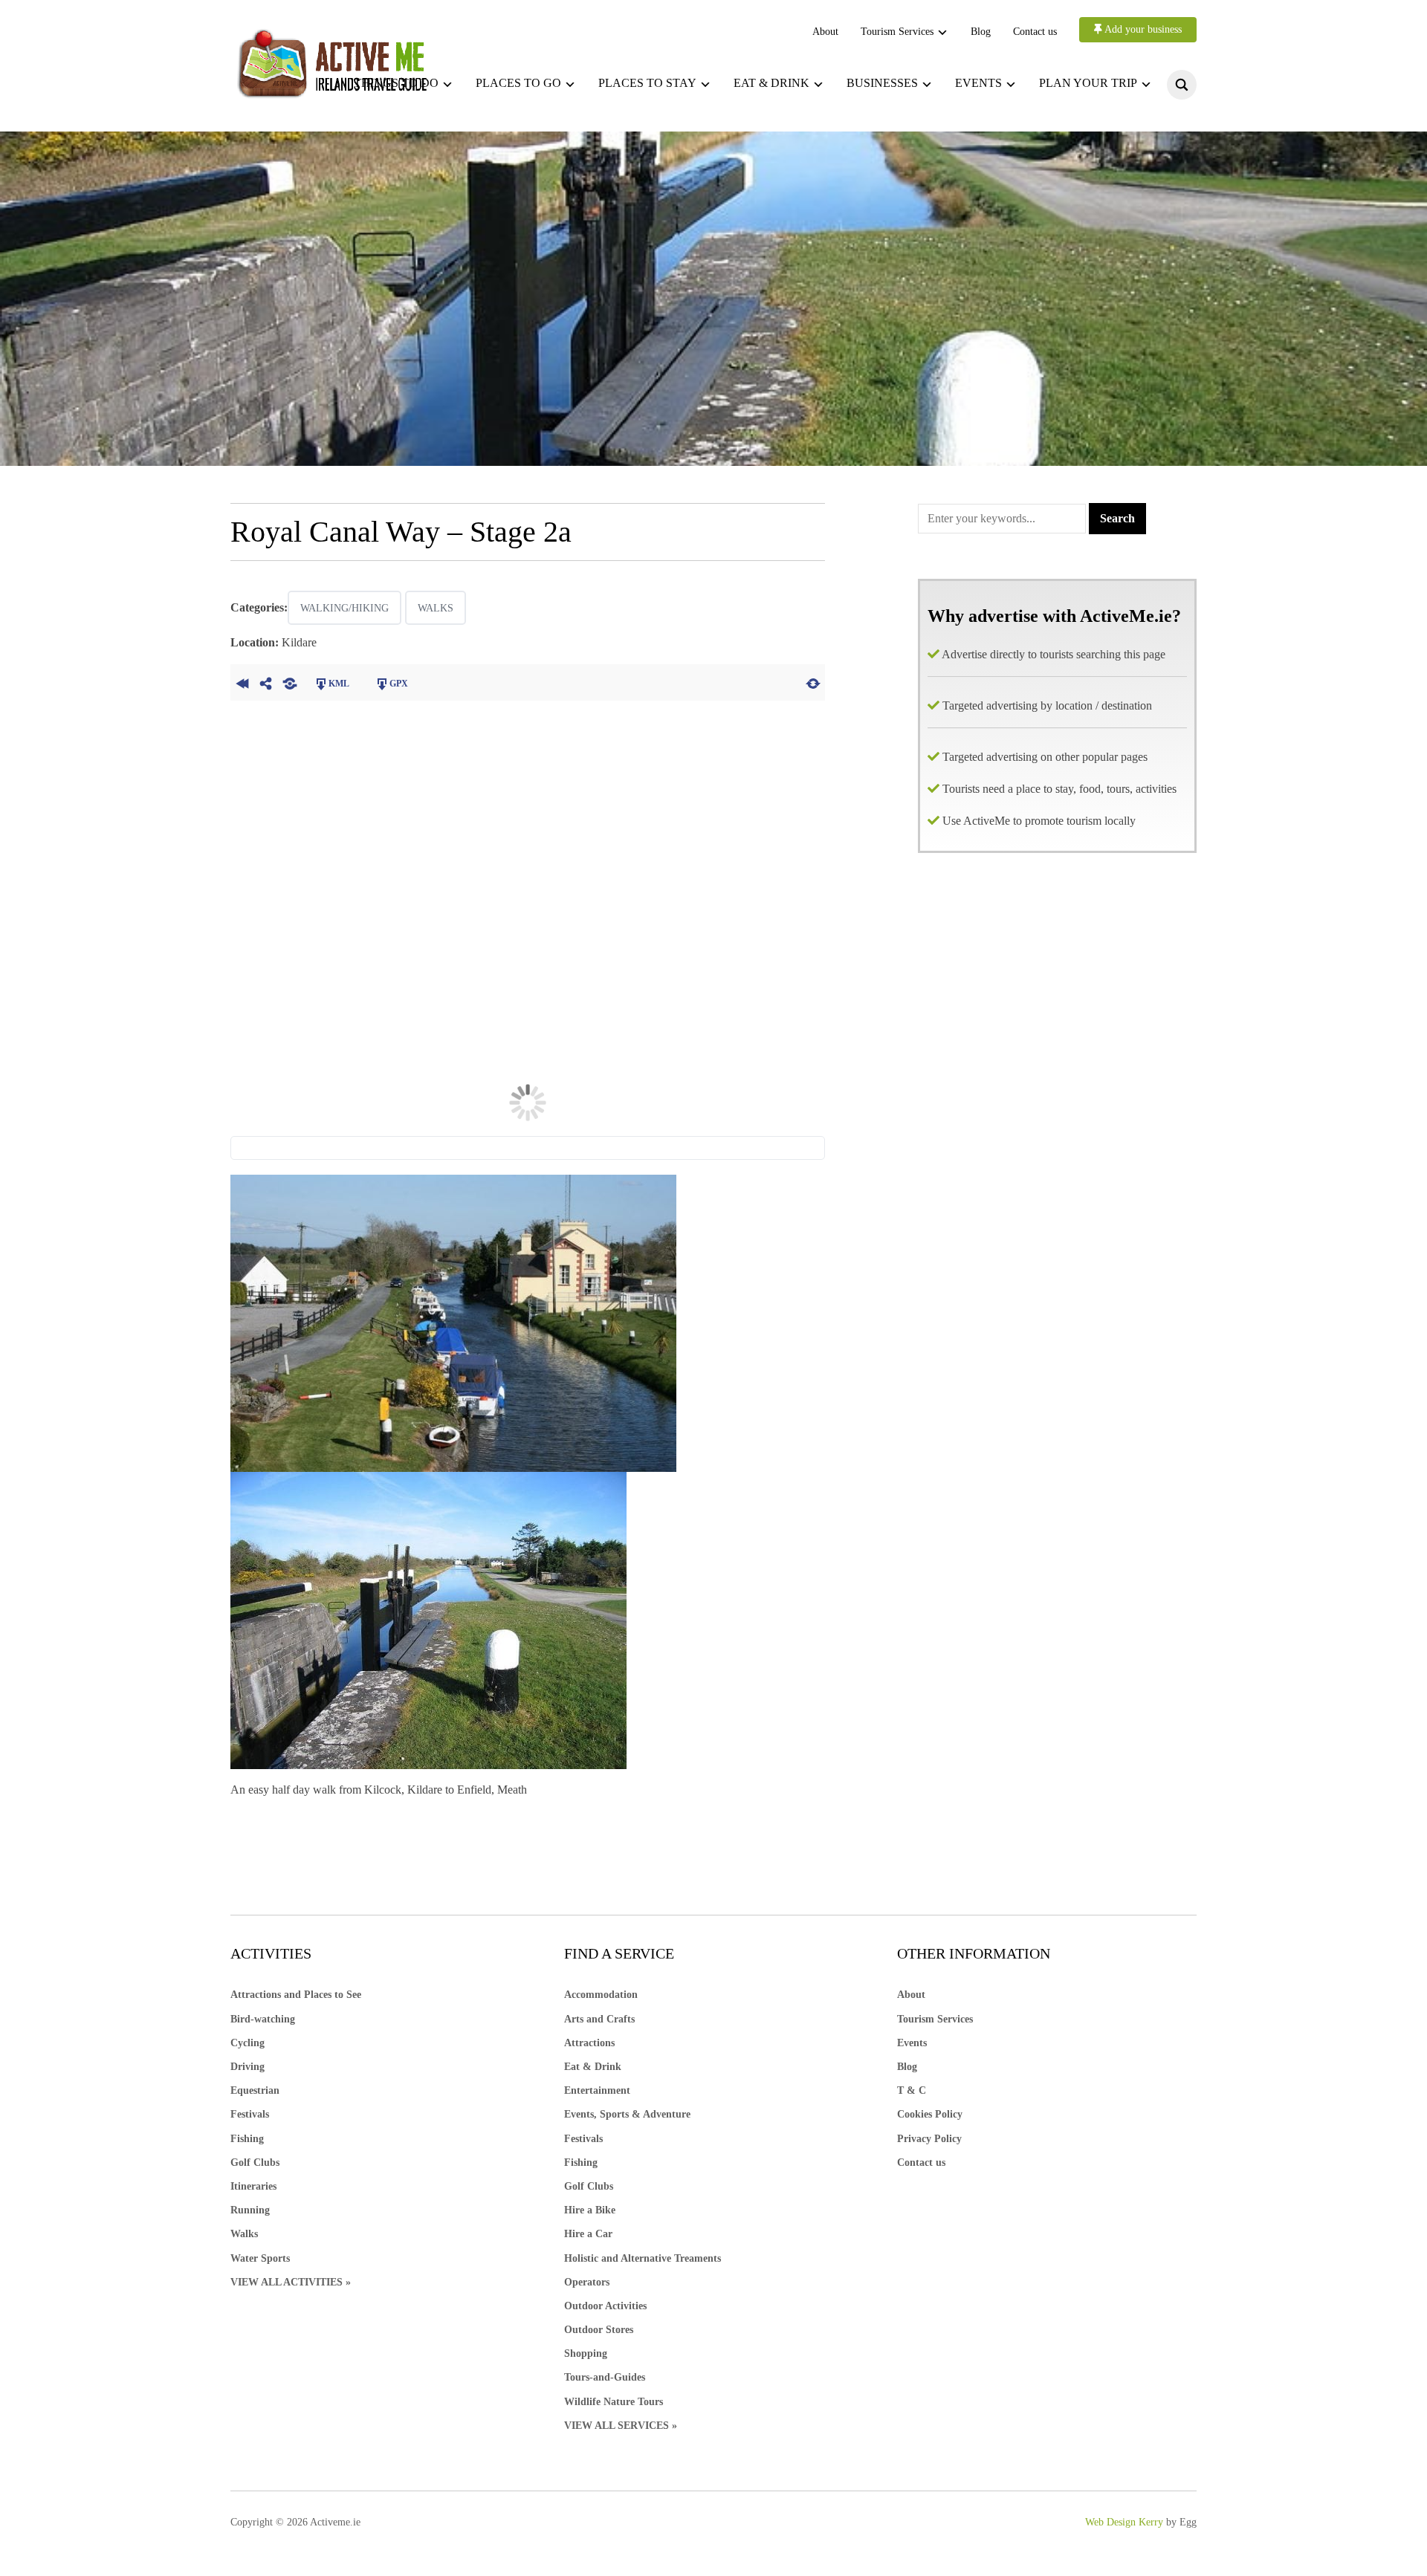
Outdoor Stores (599, 2330)
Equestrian (255, 2090)
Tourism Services (897, 32)
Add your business (1142, 29)
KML (339, 684)
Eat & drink (771, 83)
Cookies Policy (930, 2114)
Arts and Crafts (599, 2019)
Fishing (247, 2139)
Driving (247, 2067)
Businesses (882, 83)
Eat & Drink (593, 2067)
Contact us (1035, 32)
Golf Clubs (255, 2163)
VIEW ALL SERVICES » (621, 2426)
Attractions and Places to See (296, 1995)
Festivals (250, 2114)
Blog (981, 32)
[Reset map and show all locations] (813, 682)
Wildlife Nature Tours (614, 2402)
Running (250, 2210)
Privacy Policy (929, 2139)
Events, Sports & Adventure (627, 2114)
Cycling (247, 2043)
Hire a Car (588, 2234)
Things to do (396, 83)
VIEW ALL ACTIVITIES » (291, 2282)
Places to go (518, 83)
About (825, 32)
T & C (912, 2090)
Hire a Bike (590, 2210)
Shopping (586, 2353)
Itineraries (253, 2186)
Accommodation (601, 1995)
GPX (399, 684)
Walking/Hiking (344, 608)
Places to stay (647, 83)
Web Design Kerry (1124, 2522)
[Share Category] (290, 682)
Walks (436, 608)
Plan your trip (1088, 83)
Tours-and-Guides (605, 2377)
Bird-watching (263, 2019)
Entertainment (597, 2090)
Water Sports (260, 2258)
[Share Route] (266, 682)
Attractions (589, 2043)
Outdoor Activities (605, 2306)
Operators (587, 2282)
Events (978, 83)
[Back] (242, 682)
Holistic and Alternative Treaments (643, 2258)
